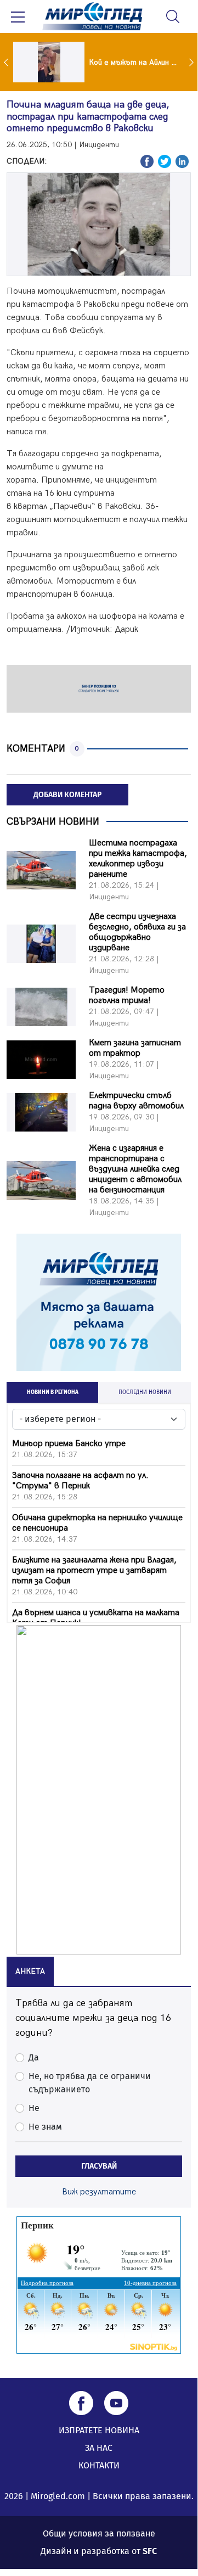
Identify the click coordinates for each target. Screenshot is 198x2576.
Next (193, 62)
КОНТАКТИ (99, 2465)
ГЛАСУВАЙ (99, 2166)
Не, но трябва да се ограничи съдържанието (90, 2083)
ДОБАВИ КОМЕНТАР (67, 795)
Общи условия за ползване (99, 2533)
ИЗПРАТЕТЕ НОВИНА (99, 2430)
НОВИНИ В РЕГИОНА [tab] (53, 1392)
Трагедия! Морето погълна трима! (127, 995)
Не (34, 2108)
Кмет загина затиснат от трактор (135, 1048)
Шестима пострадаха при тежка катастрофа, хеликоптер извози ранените (138, 859)
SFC (150, 2551)
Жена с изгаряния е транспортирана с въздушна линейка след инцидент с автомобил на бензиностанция (135, 1169)
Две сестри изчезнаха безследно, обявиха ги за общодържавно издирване (137, 932)
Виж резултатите (99, 2192)
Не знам (45, 2127)
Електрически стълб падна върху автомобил (136, 1101)
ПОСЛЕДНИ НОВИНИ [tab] (145, 1392)
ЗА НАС (99, 2448)
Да (34, 2057)
